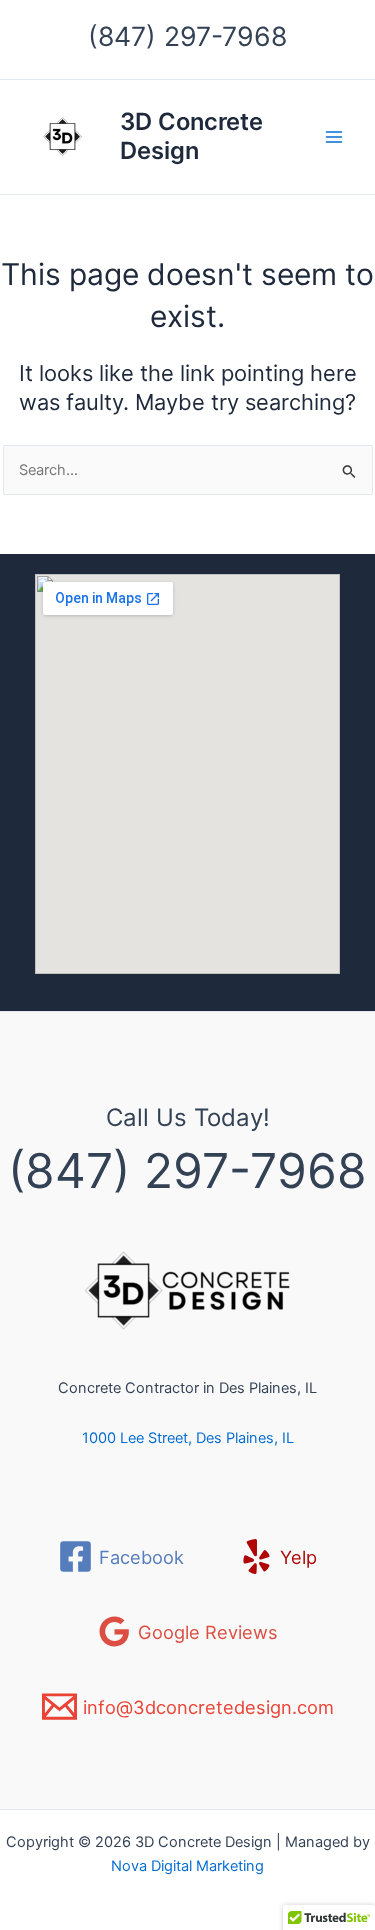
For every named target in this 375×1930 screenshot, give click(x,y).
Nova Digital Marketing (187, 1866)
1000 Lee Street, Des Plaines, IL (188, 1438)
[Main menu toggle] (334, 137)
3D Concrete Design (191, 135)
